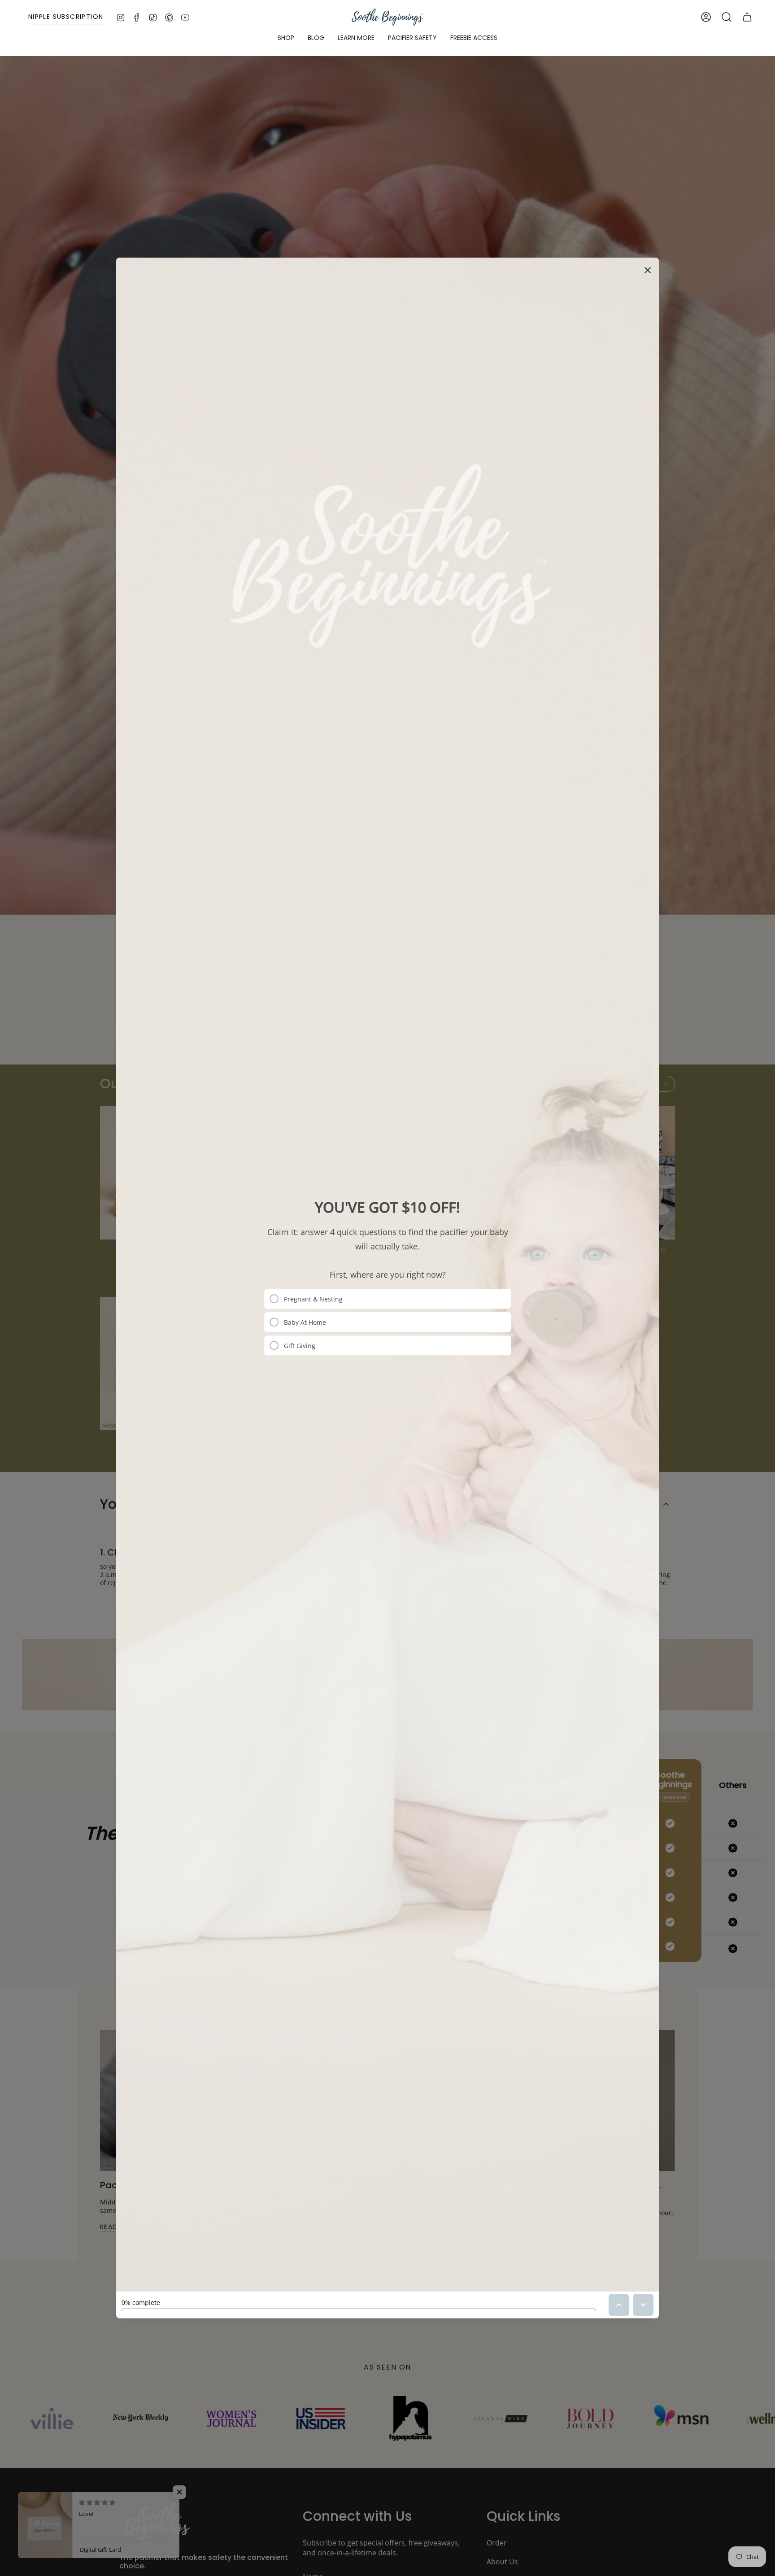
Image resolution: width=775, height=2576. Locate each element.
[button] (286, 38)
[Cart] (747, 17)
